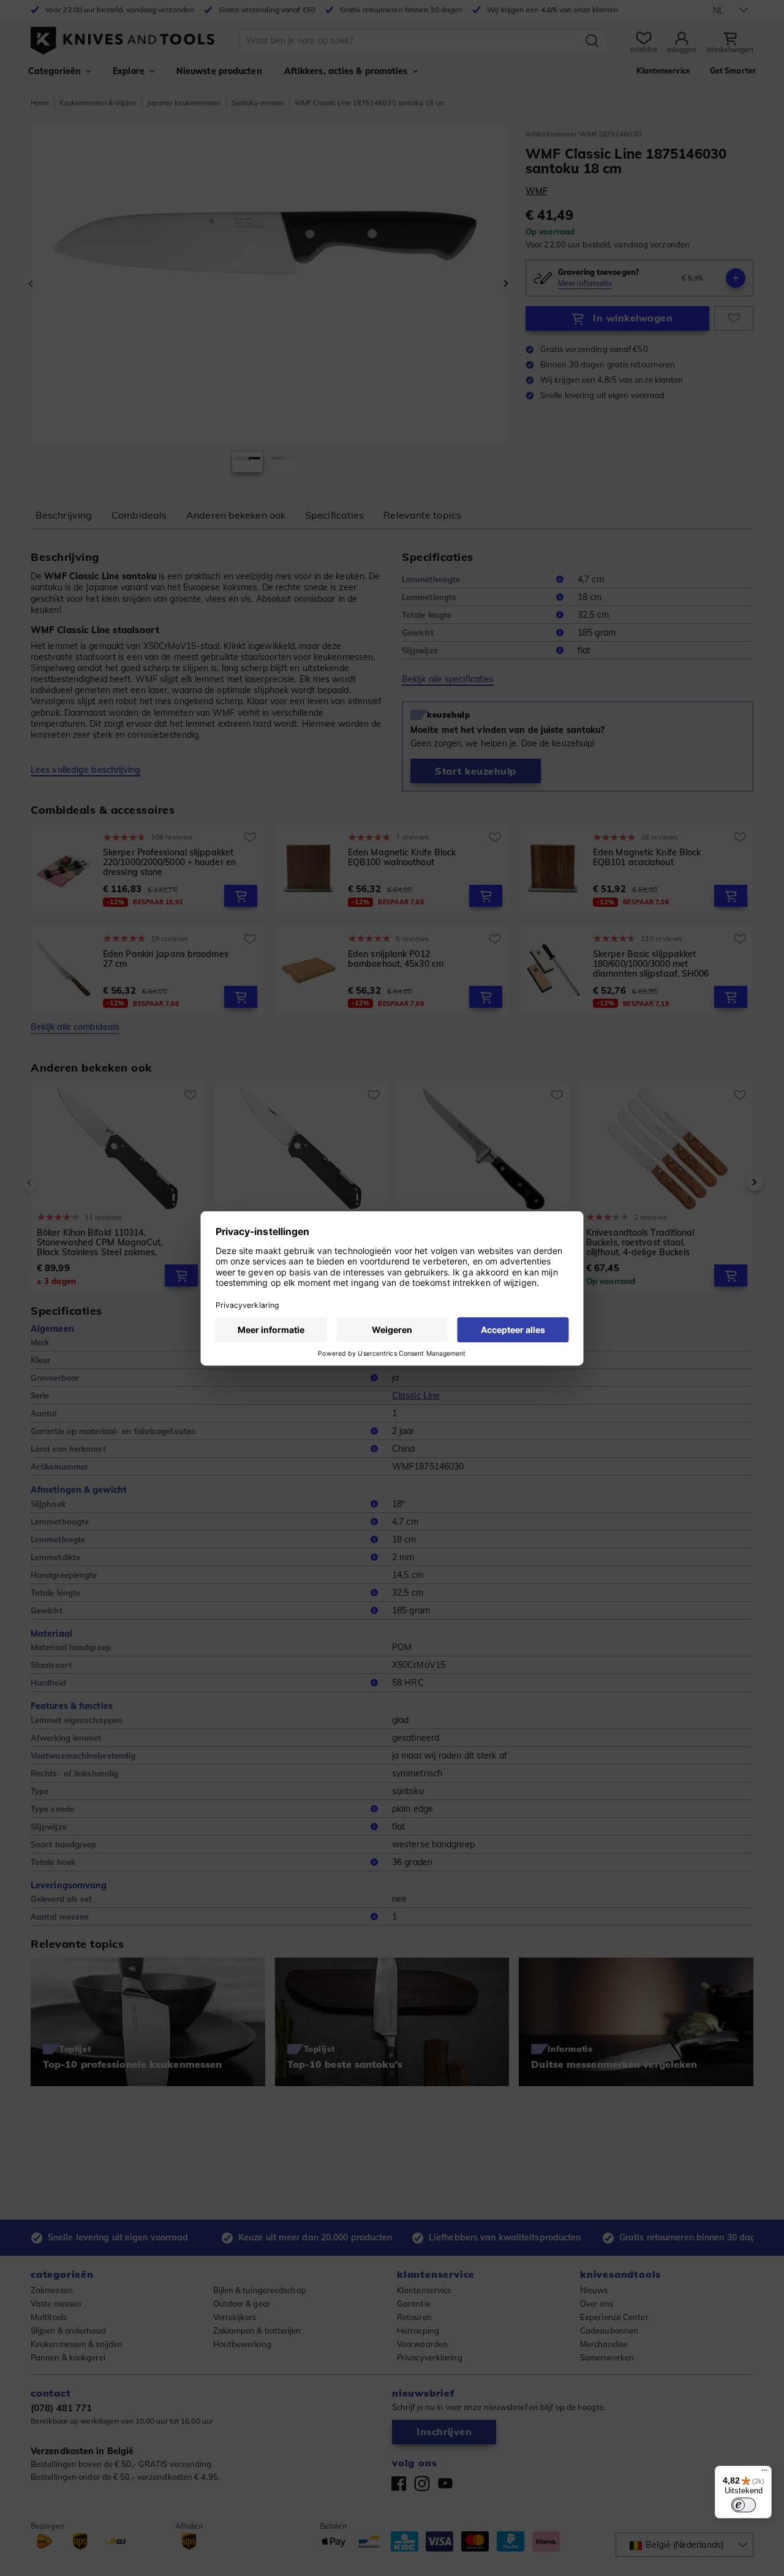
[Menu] (764, 2473)
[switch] (744, 2505)
